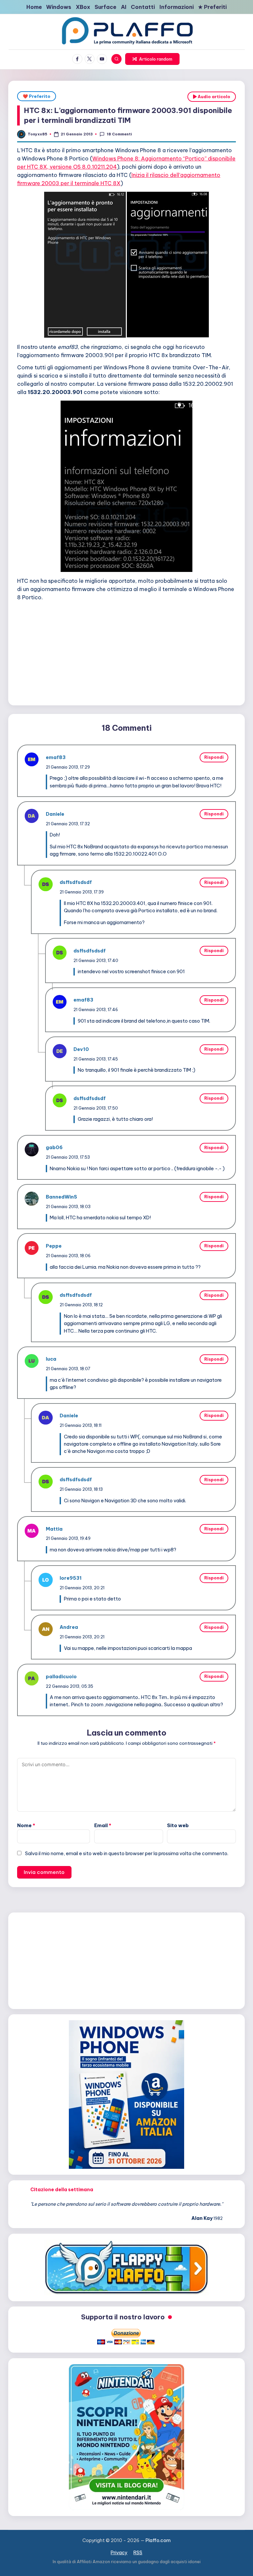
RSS (138, 2553)
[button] (152, 59)
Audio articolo (213, 97)
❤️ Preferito (37, 96)
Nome (26, 1826)
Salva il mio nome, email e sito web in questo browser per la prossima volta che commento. (127, 1854)
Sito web (178, 1826)
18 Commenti (119, 134)
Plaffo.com (158, 2540)
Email (103, 1826)
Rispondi (214, 757)
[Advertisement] (126, 652)
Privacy (119, 2553)
